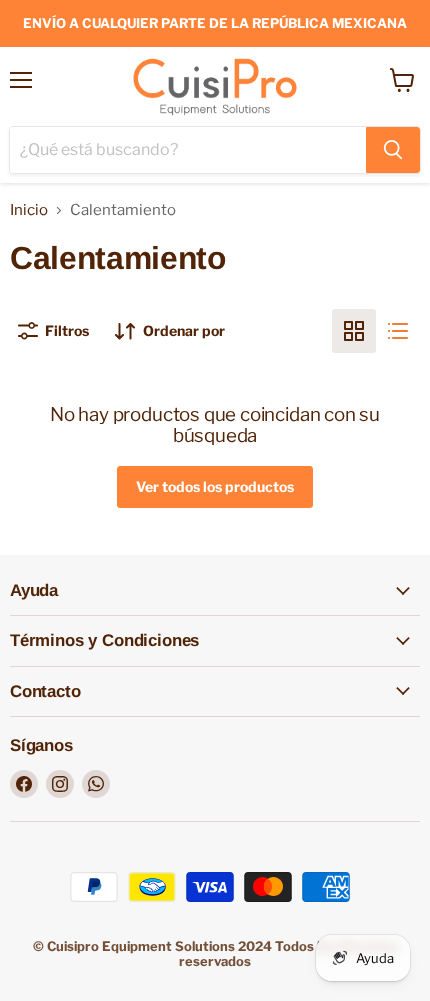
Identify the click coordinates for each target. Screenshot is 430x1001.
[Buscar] (393, 150)
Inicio (29, 210)
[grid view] (354, 331)
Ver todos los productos (215, 486)
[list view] (398, 331)
